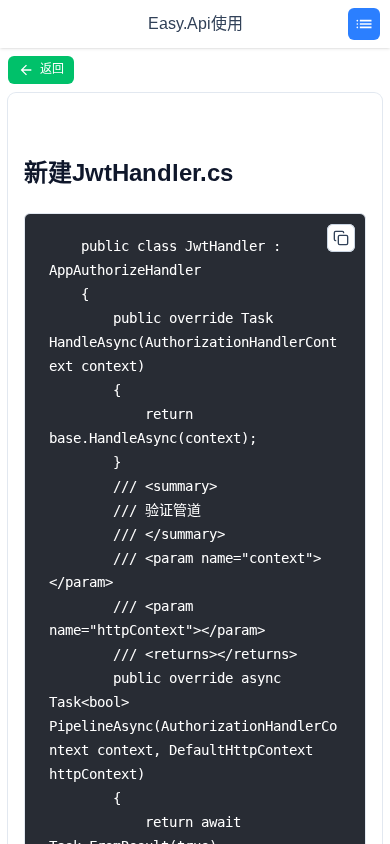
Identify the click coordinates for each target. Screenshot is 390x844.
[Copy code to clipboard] (341, 238)
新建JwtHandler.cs (128, 172)
